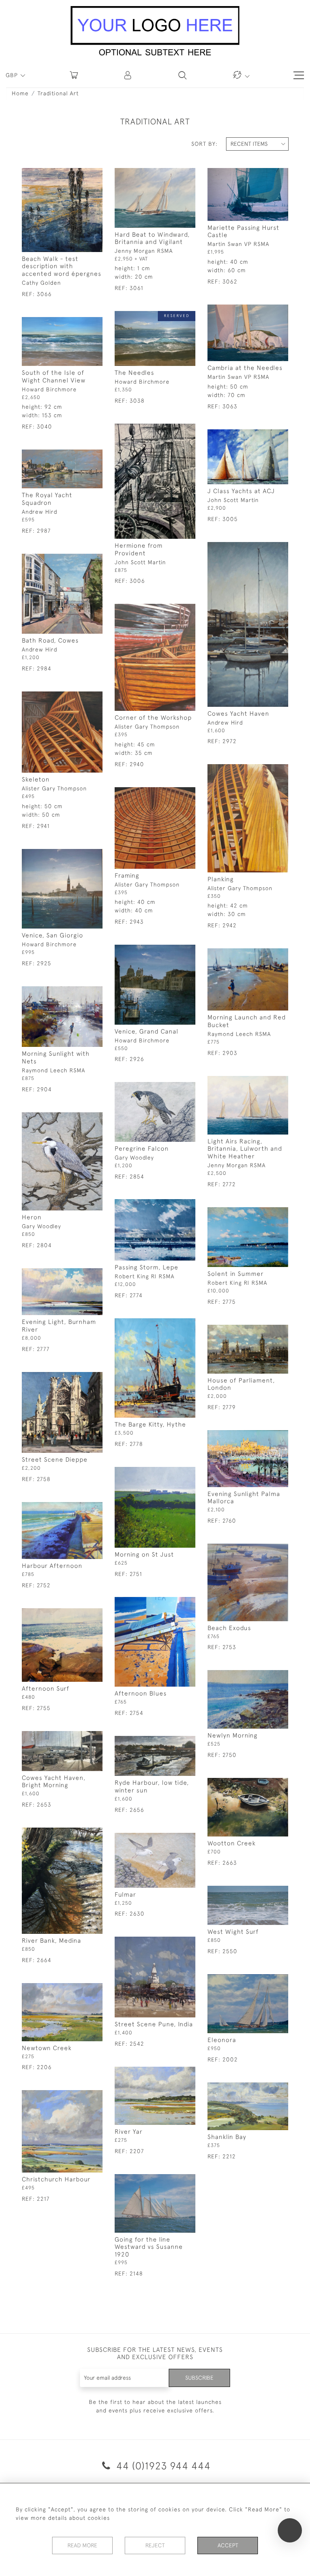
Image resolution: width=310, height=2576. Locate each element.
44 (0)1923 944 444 (162, 2466)
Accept (228, 2545)
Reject (155, 2545)
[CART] (74, 75)
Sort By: (204, 144)
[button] (128, 75)
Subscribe (199, 2378)
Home (20, 93)
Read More (82, 2545)
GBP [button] (13, 75)
